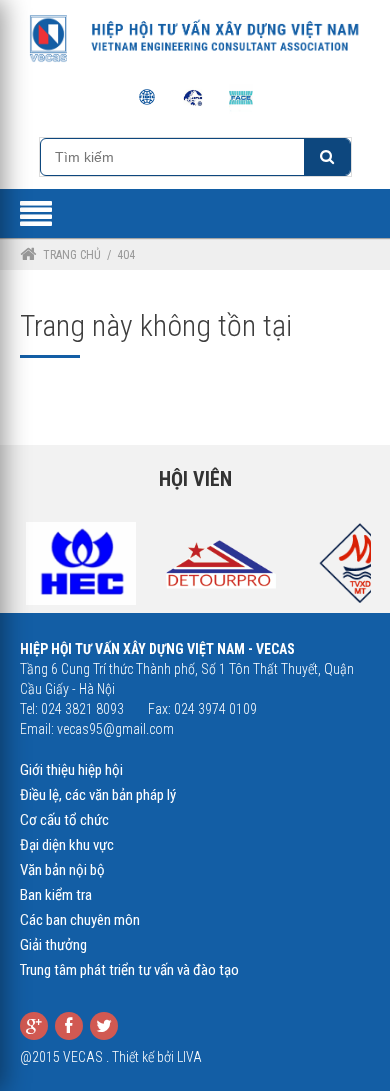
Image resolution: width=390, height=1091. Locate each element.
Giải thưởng (53, 945)
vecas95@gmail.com (115, 729)
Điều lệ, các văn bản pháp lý (98, 795)
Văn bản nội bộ (62, 870)
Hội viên (195, 479)
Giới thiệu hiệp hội (71, 770)
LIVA (189, 1057)
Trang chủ (72, 255)
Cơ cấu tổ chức (64, 820)
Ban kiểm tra (56, 895)
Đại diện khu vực (67, 845)
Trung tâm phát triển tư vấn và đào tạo (129, 970)
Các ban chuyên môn (80, 920)
